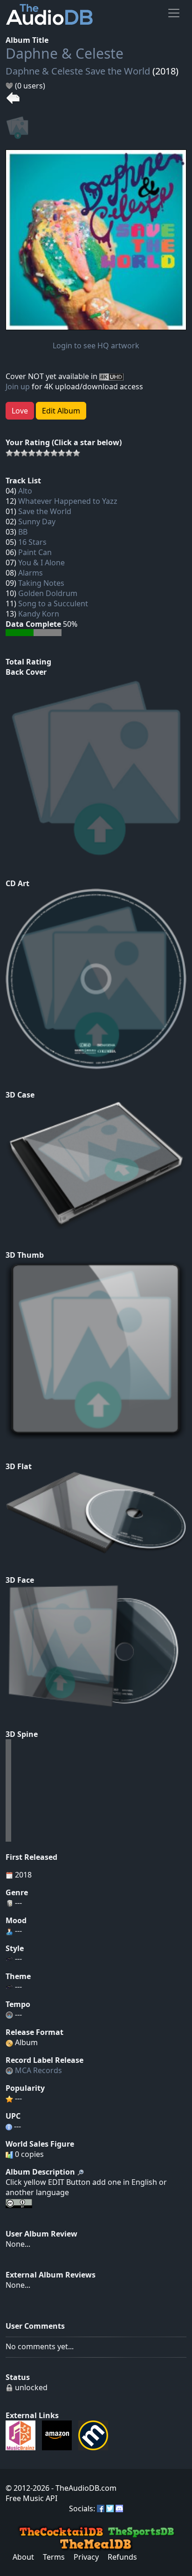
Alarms (31, 573)
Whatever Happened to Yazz (68, 501)
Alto (25, 491)
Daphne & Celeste (65, 53)
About (23, 2557)
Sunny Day (37, 522)
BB (23, 532)
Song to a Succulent (53, 603)
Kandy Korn (39, 614)
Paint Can (35, 552)
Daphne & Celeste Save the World (78, 71)
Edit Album (61, 411)
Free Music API (31, 2498)
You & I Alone (41, 563)
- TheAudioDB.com (83, 2488)
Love (20, 411)
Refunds (122, 2557)
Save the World (45, 511)
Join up (18, 386)
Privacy (86, 2557)
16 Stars (32, 542)
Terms (54, 2557)
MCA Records (38, 2070)
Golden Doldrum (48, 593)
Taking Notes (41, 583)
